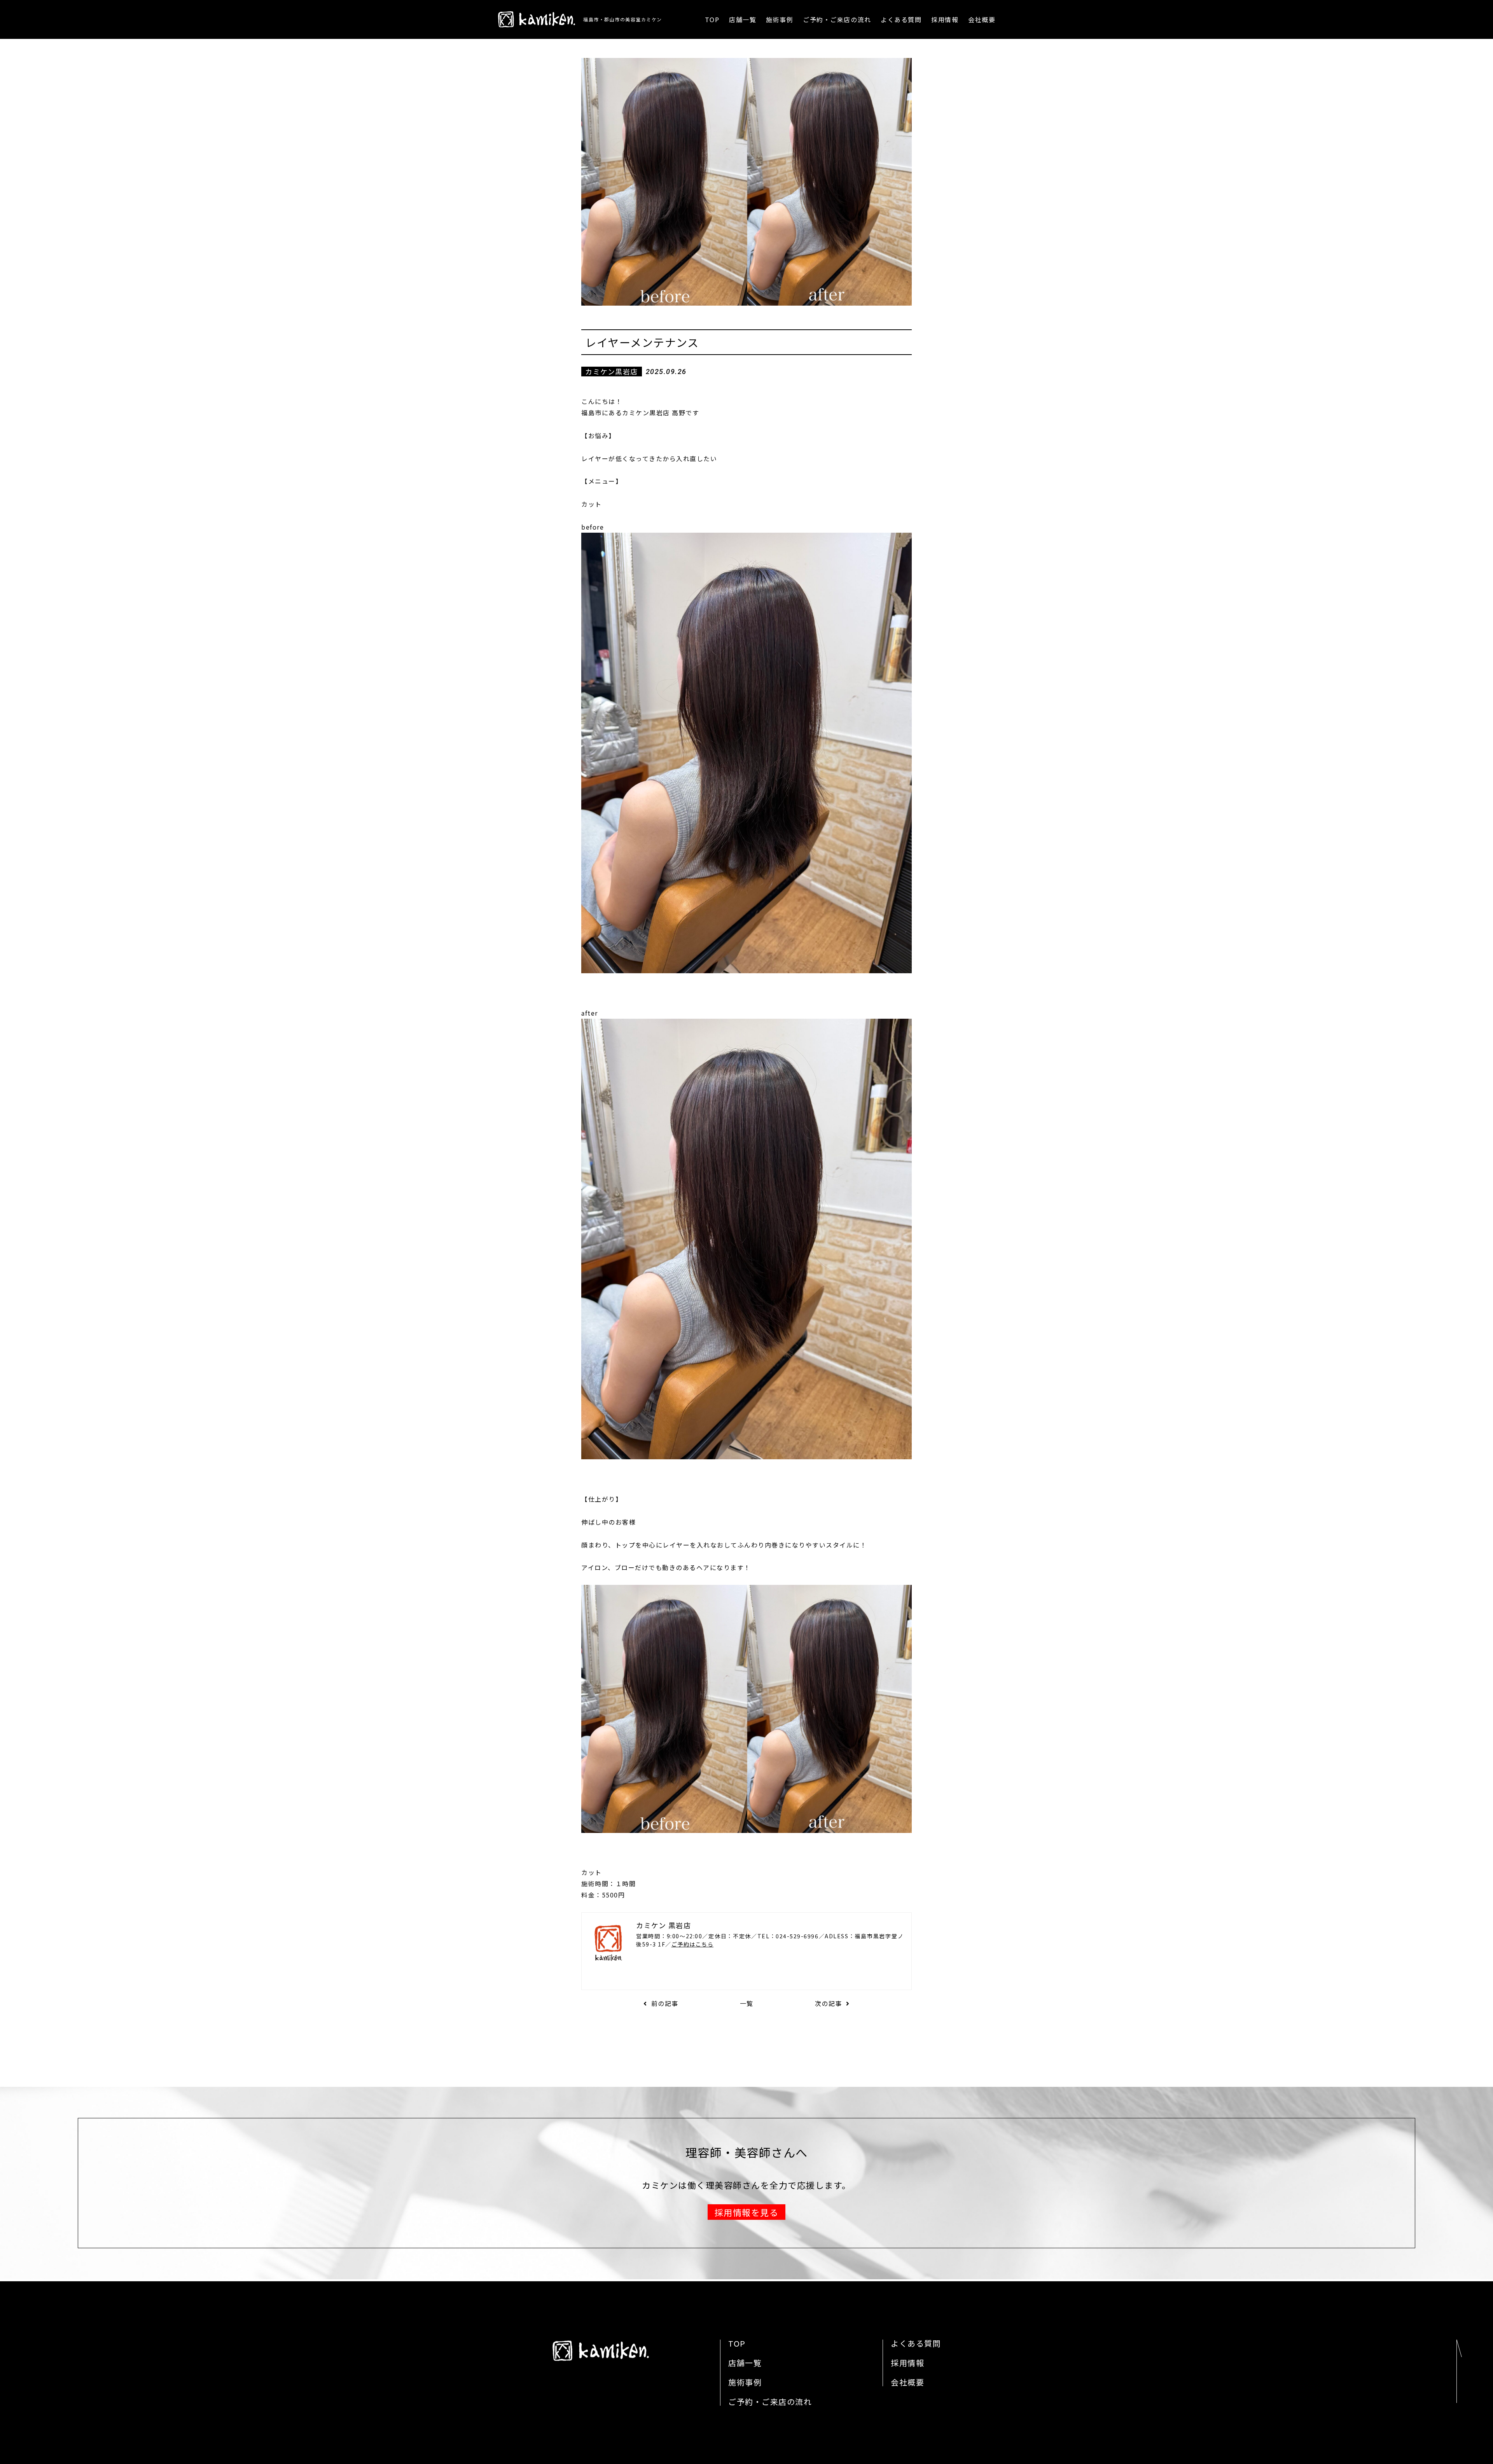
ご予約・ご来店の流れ (837, 19)
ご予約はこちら (693, 1944)
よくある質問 (901, 19)
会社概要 (982, 19)
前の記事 (665, 2003)
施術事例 (780, 19)
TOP (712, 19)
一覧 (747, 2003)
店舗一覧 (743, 19)
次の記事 (829, 2003)
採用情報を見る (747, 2212)
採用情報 (945, 19)
